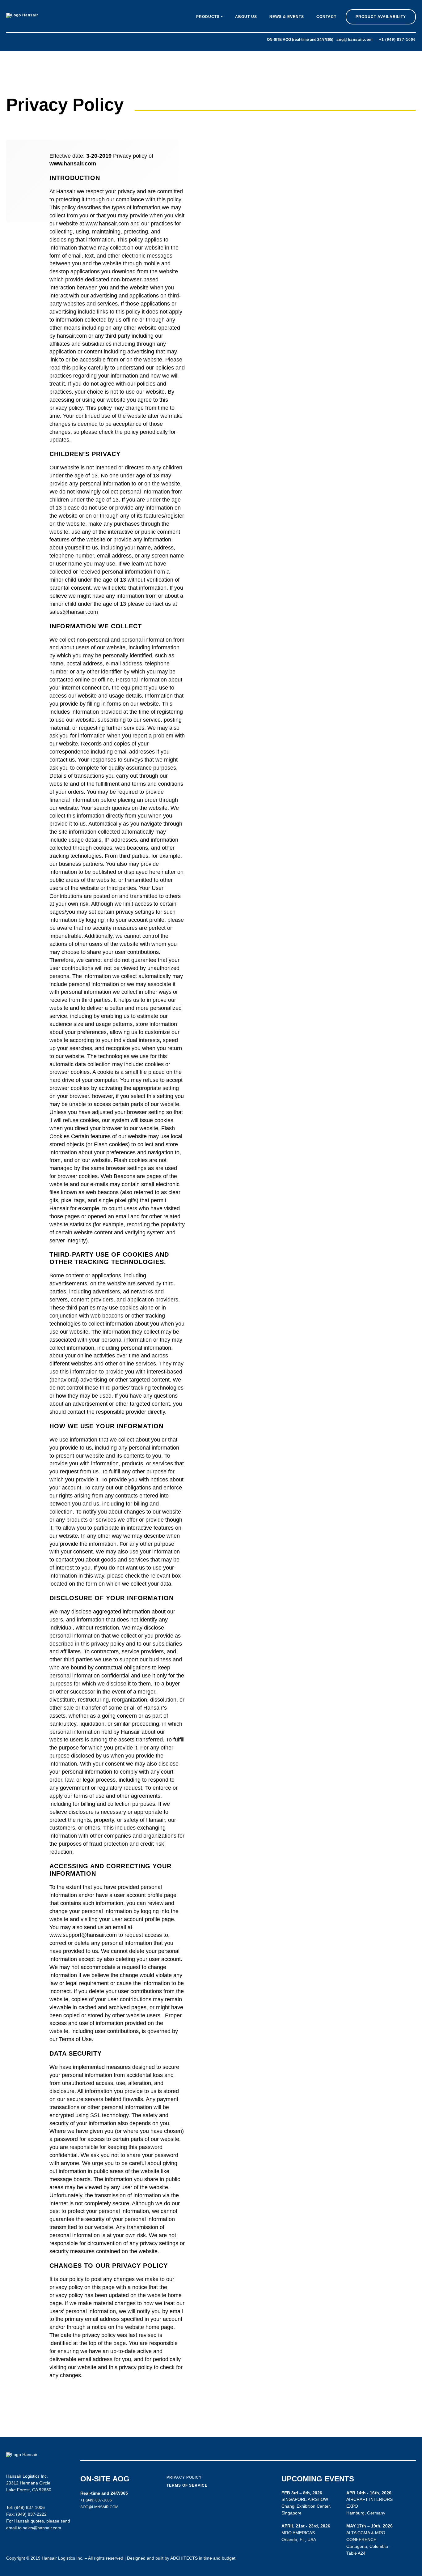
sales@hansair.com (42, 2528)
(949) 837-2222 (31, 2514)
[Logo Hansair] (22, 15)
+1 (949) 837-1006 (397, 40)
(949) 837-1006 (30, 2507)
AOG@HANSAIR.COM (99, 2507)
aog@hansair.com (355, 40)
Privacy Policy (184, 2477)
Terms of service (187, 2485)
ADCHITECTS (184, 2558)
